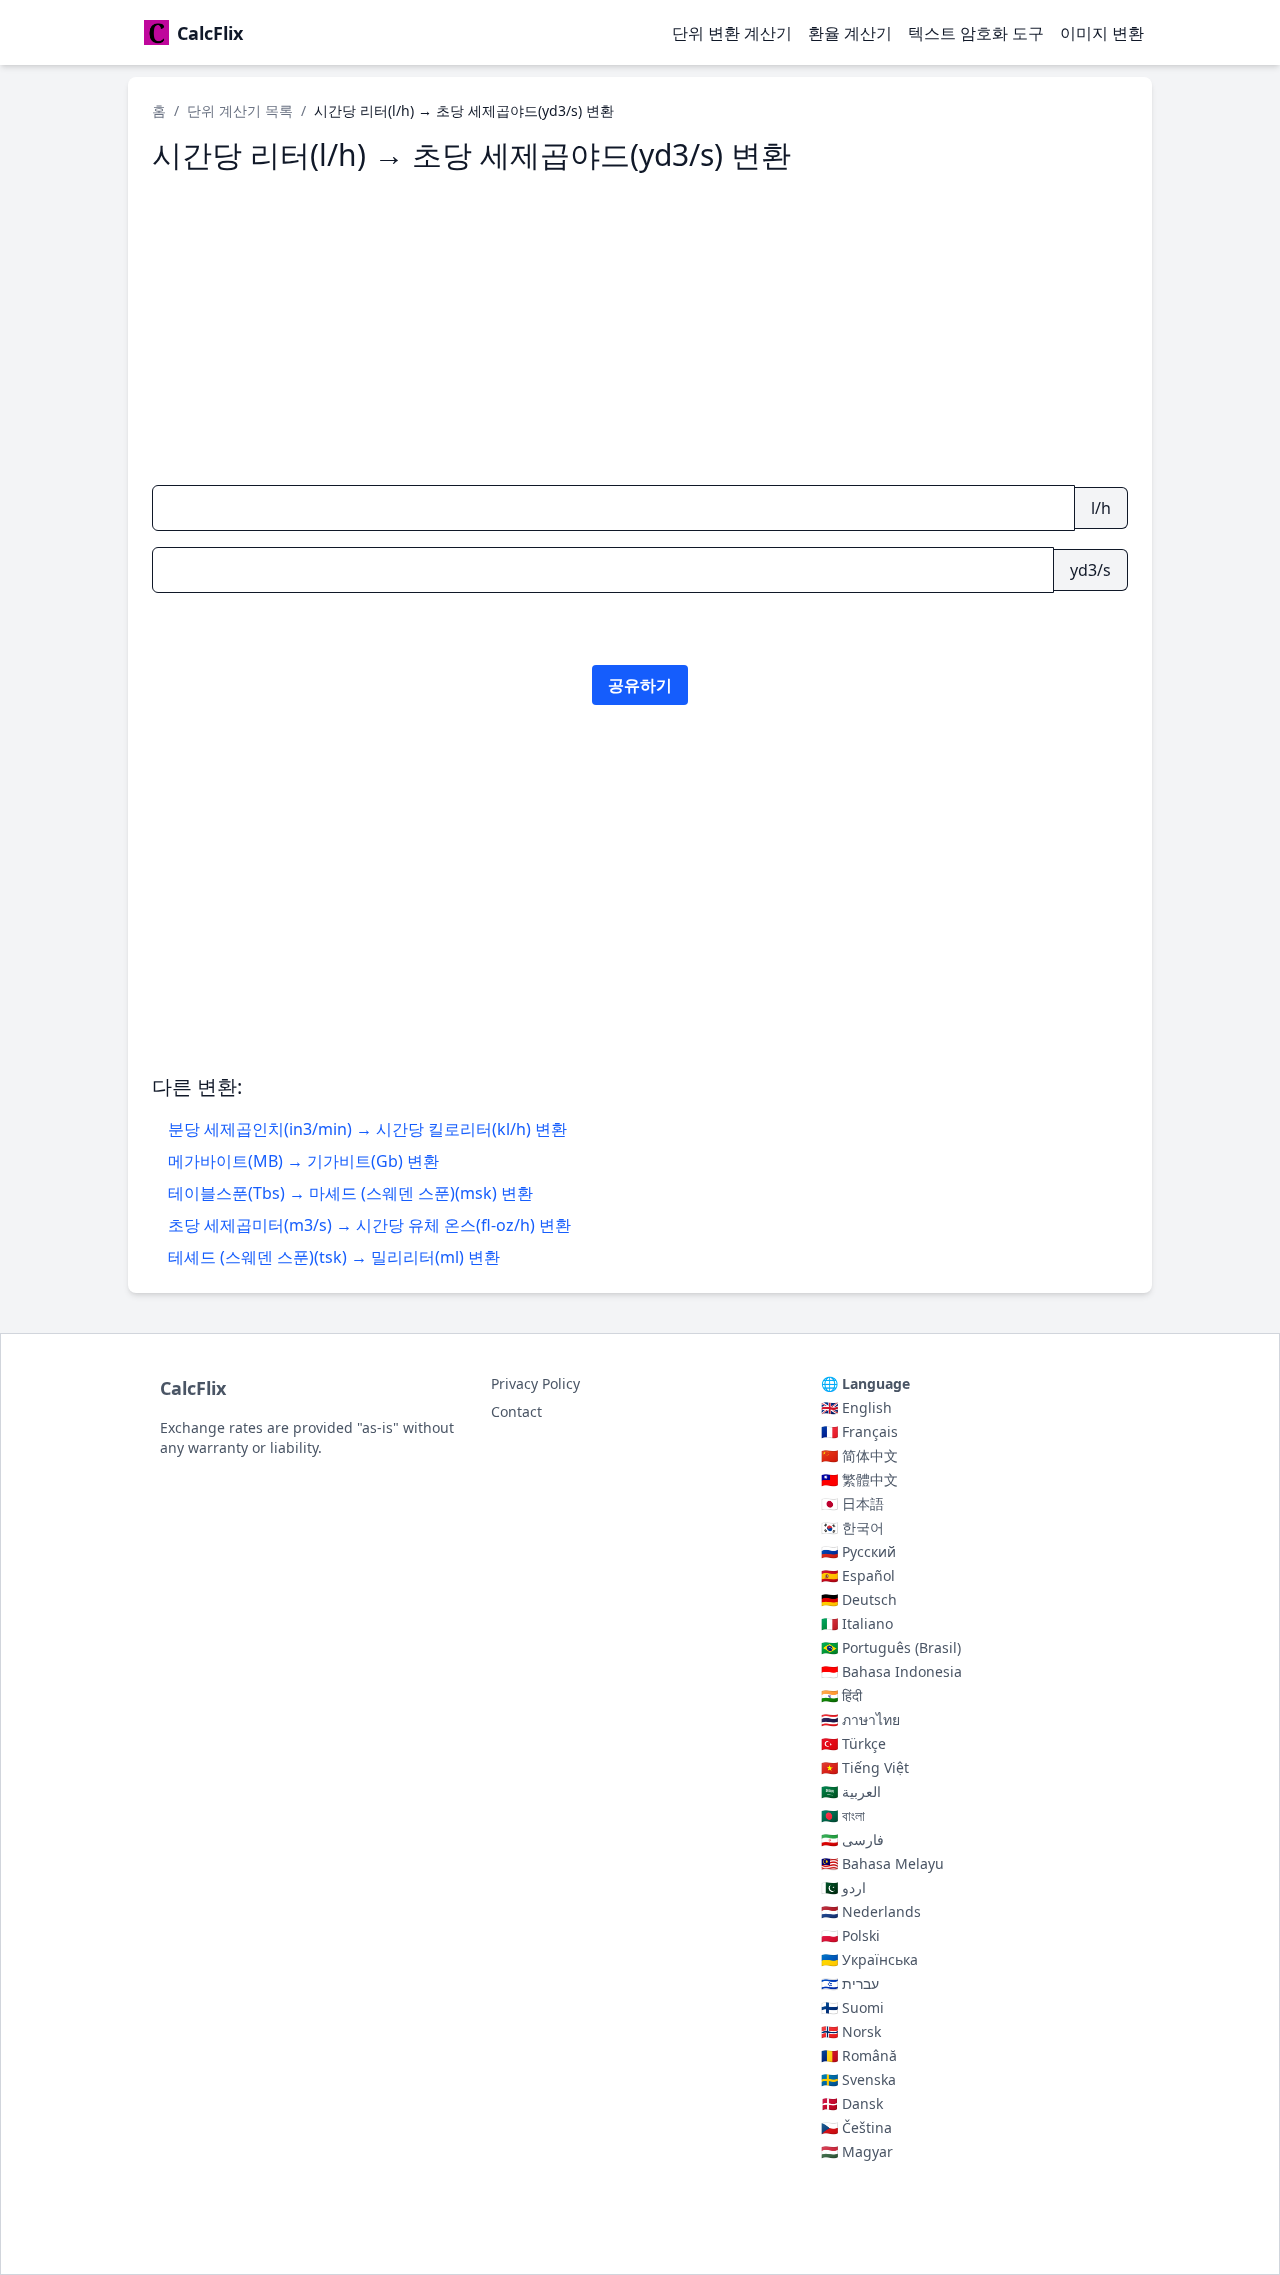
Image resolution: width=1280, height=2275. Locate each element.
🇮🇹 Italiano (857, 1623)
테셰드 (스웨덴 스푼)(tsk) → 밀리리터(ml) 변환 (334, 1257)
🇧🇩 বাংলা (843, 1815)
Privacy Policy (535, 1383)
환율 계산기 (850, 33)
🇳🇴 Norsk (851, 2031)
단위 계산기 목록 (240, 110)
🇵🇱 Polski (850, 1935)
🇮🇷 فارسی (852, 1839)
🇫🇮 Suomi (852, 2007)
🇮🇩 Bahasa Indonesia (891, 1671)
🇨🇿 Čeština (856, 2127)
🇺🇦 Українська (869, 1959)
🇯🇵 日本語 (852, 1503)
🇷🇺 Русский (858, 1551)
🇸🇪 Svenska (858, 2079)
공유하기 (640, 685)
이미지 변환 (1102, 33)
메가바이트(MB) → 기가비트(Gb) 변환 (303, 1161)
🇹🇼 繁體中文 (859, 1479)
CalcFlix (193, 1388)
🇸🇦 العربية (851, 1791)
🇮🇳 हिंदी (841, 1695)
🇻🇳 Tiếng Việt (865, 1767)
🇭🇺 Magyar (857, 2151)
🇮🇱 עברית (850, 1983)
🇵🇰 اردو (843, 1887)
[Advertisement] (640, 329)
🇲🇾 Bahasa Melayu (882, 1863)
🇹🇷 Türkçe (853, 1743)
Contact (516, 1411)
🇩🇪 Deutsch (859, 1599)
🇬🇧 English (856, 1407)
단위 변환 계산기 (732, 33)
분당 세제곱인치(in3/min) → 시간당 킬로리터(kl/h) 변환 (367, 1129)
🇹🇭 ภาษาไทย (860, 1719)
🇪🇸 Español (858, 1575)
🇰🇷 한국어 (852, 1527)
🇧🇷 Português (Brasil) (891, 1647)
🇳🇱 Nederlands (871, 1911)
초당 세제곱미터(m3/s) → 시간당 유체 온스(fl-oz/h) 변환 (369, 1225)
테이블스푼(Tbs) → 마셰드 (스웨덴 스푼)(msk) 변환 (350, 1193)
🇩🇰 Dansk (852, 2103)
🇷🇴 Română (859, 2055)
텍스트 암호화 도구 (976, 33)
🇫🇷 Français (859, 1431)
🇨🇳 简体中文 (859, 1455)
